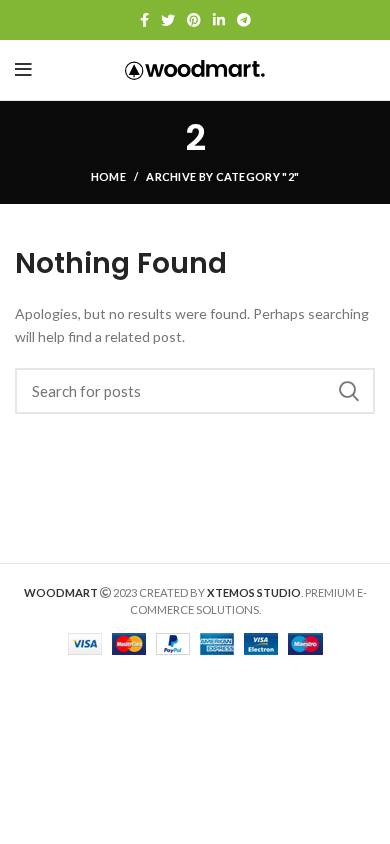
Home (108, 176)
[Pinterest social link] (194, 20)
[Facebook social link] (144, 20)
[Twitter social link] (168, 20)
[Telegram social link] (244, 20)
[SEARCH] (348, 391)
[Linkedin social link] (219, 20)
